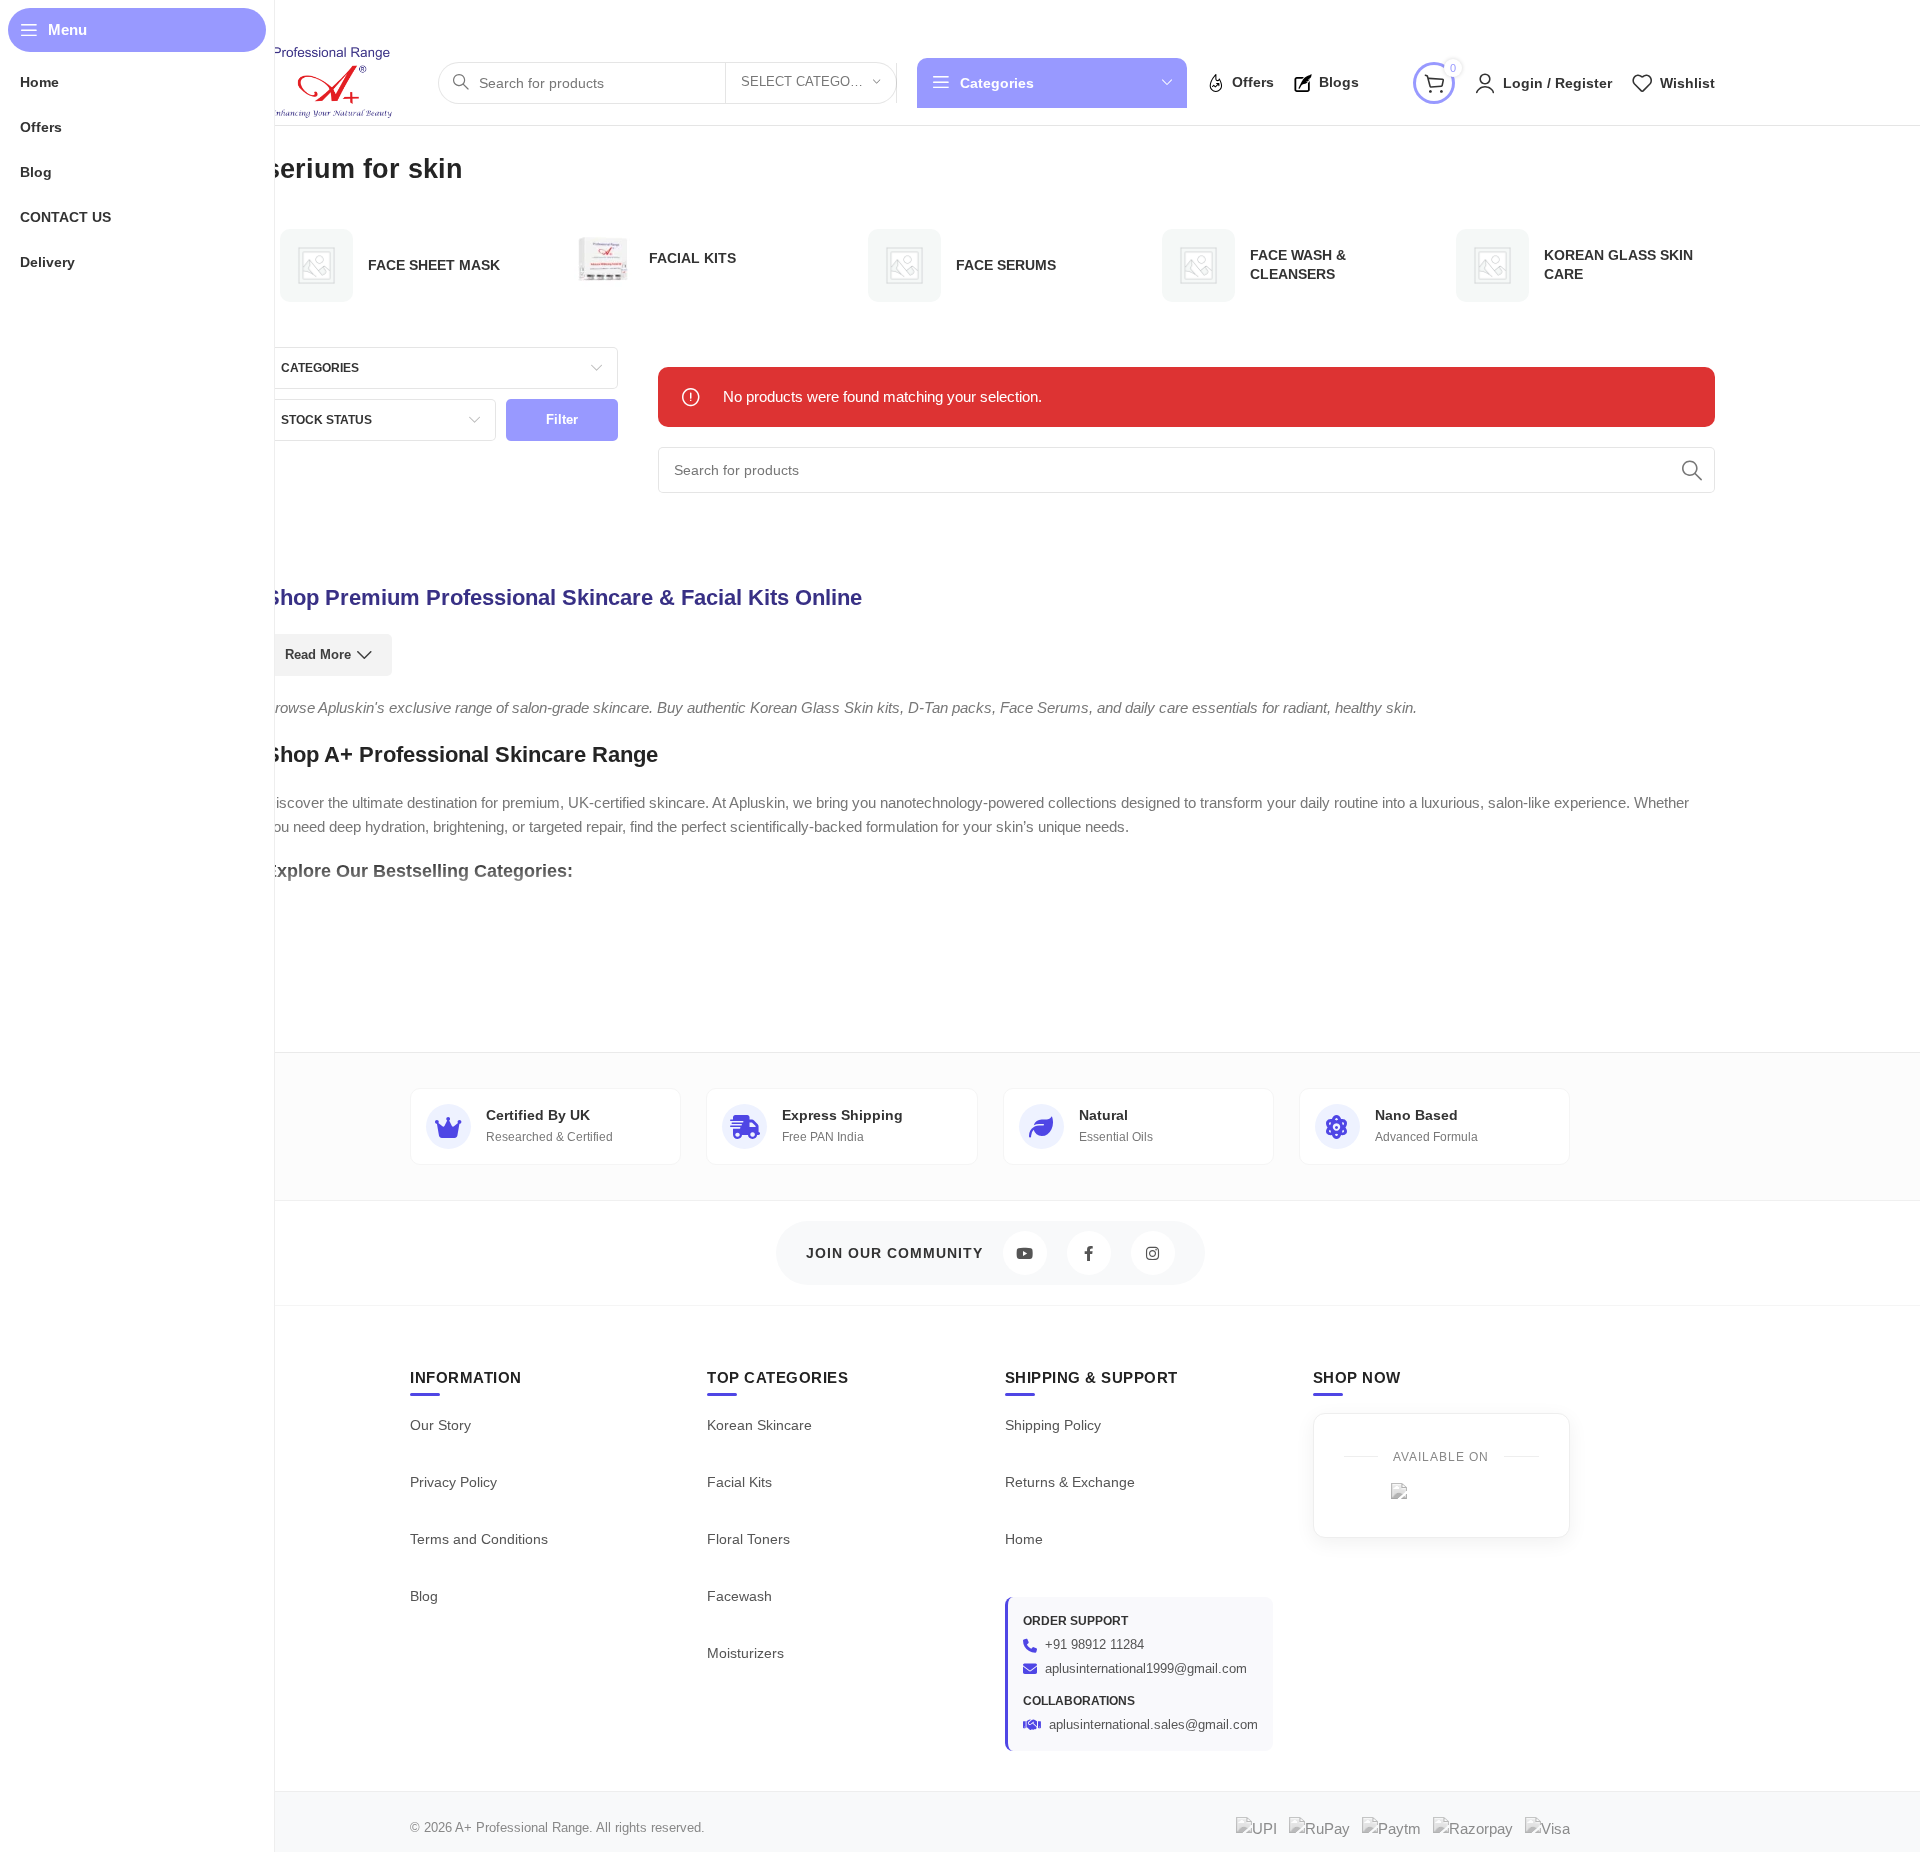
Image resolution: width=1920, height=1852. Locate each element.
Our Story (440, 1425)
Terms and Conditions (479, 1539)
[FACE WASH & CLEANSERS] (1284, 265)
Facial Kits (739, 1482)
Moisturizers (745, 1653)
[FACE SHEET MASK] (402, 265)
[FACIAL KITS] (696, 259)
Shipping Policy (1053, 1425)
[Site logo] (331, 80)
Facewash (739, 1596)
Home (1024, 1539)
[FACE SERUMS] (990, 265)
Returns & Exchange (1070, 1482)
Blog (424, 1596)
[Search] (1692, 470)
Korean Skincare (759, 1425)
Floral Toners (748, 1539)
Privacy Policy (453, 1482)
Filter (562, 419)
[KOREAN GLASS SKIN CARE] (1578, 265)
